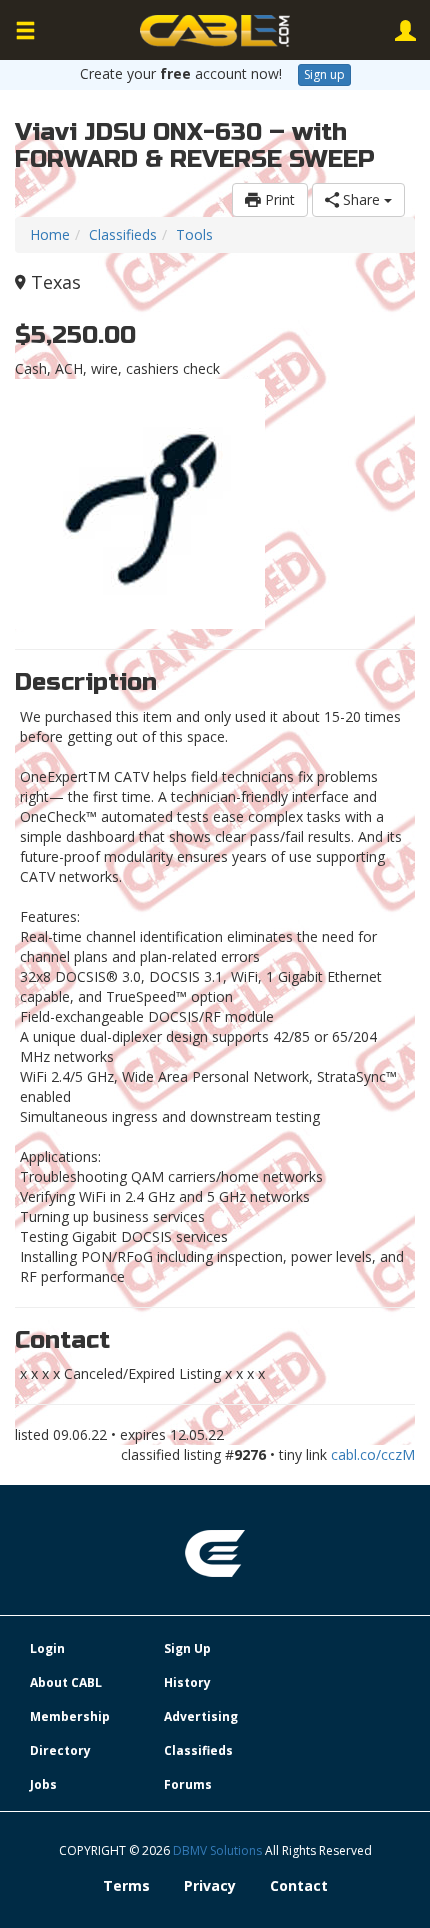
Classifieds (123, 234)
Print (278, 199)
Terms (126, 1885)
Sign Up (187, 1648)
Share (361, 199)
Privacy (210, 1885)
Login (47, 1648)
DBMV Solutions (219, 1850)
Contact (299, 1885)
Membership (70, 1716)
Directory (60, 1750)
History (187, 1682)
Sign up (324, 74)
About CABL (66, 1682)
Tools (194, 234)
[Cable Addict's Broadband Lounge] (215, 31)
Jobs (43, 1784)
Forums (188, 1784)
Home (50, 234)
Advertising (201, 1716)
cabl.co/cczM (373, 1454)
